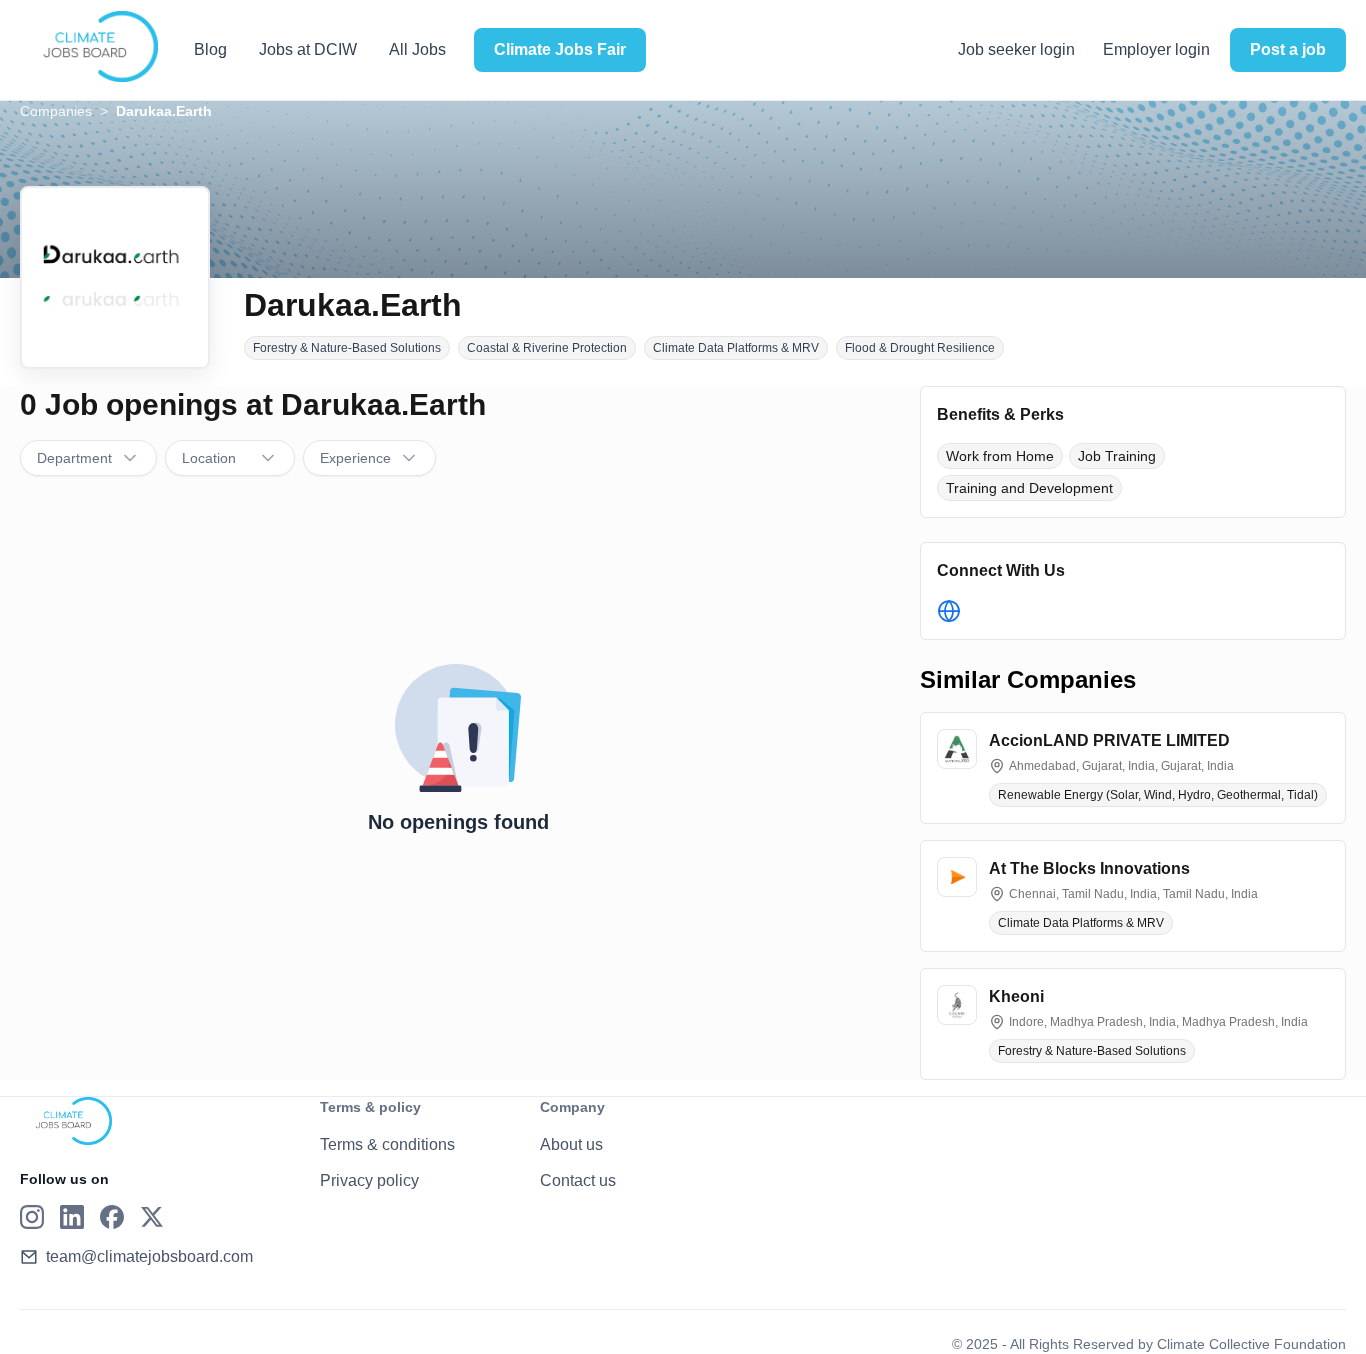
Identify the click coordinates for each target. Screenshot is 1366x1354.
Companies (56, 111)
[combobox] (88, 458)
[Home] (89, 47)
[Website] (949, 611)
